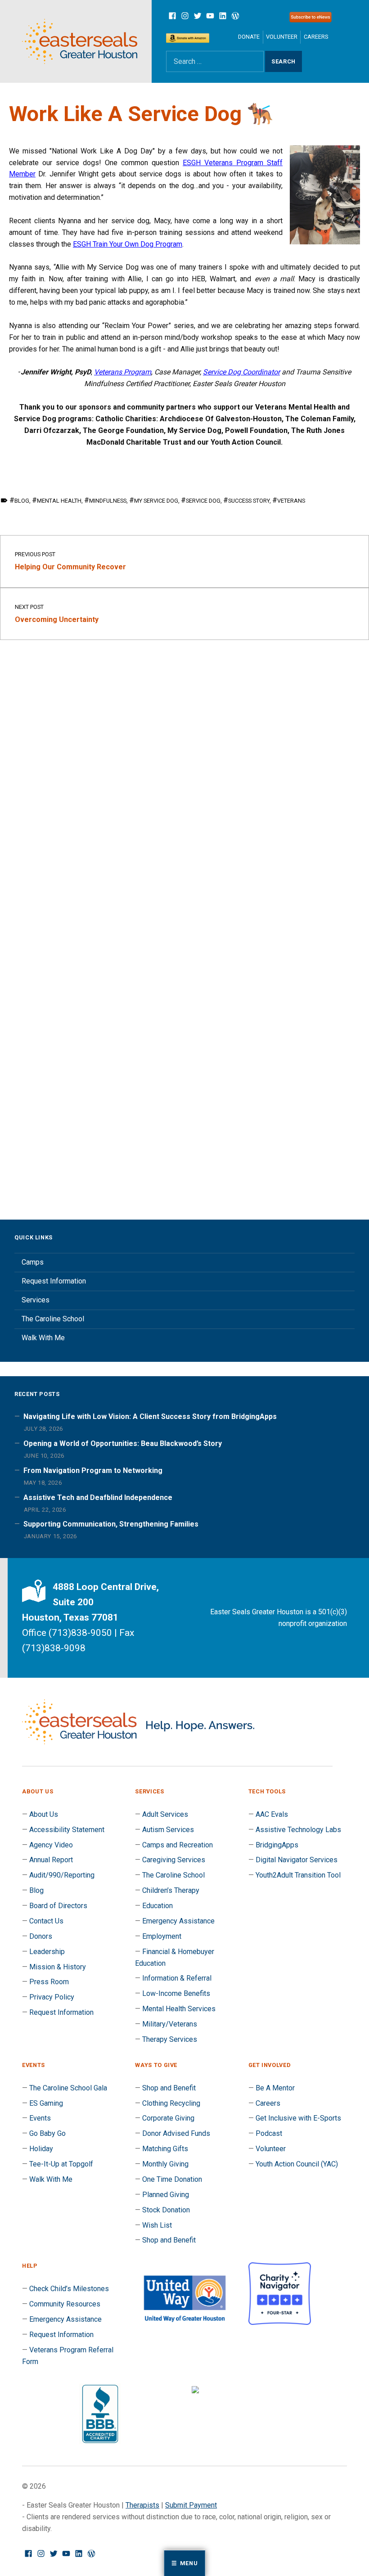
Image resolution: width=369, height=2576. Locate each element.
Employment (162, 1936)
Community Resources (65, 2304)
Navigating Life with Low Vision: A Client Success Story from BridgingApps (150, 1416)
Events (40, 2118)
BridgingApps (277, 1845)
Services (36, 1300)
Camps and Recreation (178, 1845)
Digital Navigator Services (297, 1860)
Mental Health (59, 501)
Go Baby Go (47, 2133)
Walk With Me (43, 1338)
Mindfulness (108, 501)
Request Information (54, 1281)
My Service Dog (156, 501)
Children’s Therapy (171, 1890)
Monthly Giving (165, 2164)
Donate (249, 37)
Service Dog (203, 501)
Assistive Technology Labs (298, 1830)
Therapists (142, 2505)
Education (157, 1906)
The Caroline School (53, 1319)
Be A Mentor (275, 2088)
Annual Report (51, 1860)
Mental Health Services (179, 2009)
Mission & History (58, 1967)
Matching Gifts (165, 2149)
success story (249, 501)
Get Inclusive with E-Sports (298, 2118)
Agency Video (51, 1845)
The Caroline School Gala (68, 2088)
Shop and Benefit (169, 2088)
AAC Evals (272, 1814)
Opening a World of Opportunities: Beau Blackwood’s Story (123, 1443)
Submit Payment (191, 2505)
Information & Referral (177, 1978)
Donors (41, 1936)
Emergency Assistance (178, 1921)
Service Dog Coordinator (241, 372)
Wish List (157, 2225)
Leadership (47, 1952)
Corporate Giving (168, 2118)
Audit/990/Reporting (62, 1875)
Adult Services (165, 1814)
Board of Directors (58, 1906)
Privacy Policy (52, 1997)
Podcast (269, 2133)
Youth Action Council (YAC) (297, 2164)
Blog (22, 501)
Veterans (291, 501)
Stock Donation (166, 2210)
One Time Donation (172, 2179)
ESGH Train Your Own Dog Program (128, 244)
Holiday (41, 2149)
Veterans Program (123, 372)
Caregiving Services (174, 1860)
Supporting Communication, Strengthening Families (111, 1524)
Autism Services (168, 1830)
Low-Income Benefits (176, 1993)
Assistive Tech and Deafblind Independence (98, 1497)
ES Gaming (46, 2103)
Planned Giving (166, 2195)
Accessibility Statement (67, 1830)
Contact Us (46, 1921)
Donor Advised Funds (176, 2133)
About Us (44, 1814)
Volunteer (282, 37)
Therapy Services (170, 2039)
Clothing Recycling (171, 2103)
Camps (33, 1262)
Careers (316, 37)
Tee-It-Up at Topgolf (61, 2164)
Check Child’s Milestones (69, 2289)
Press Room (49, 1982)
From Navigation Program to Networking (93, 1470)
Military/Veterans (170, 2024)
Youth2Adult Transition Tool (298, 1875)
